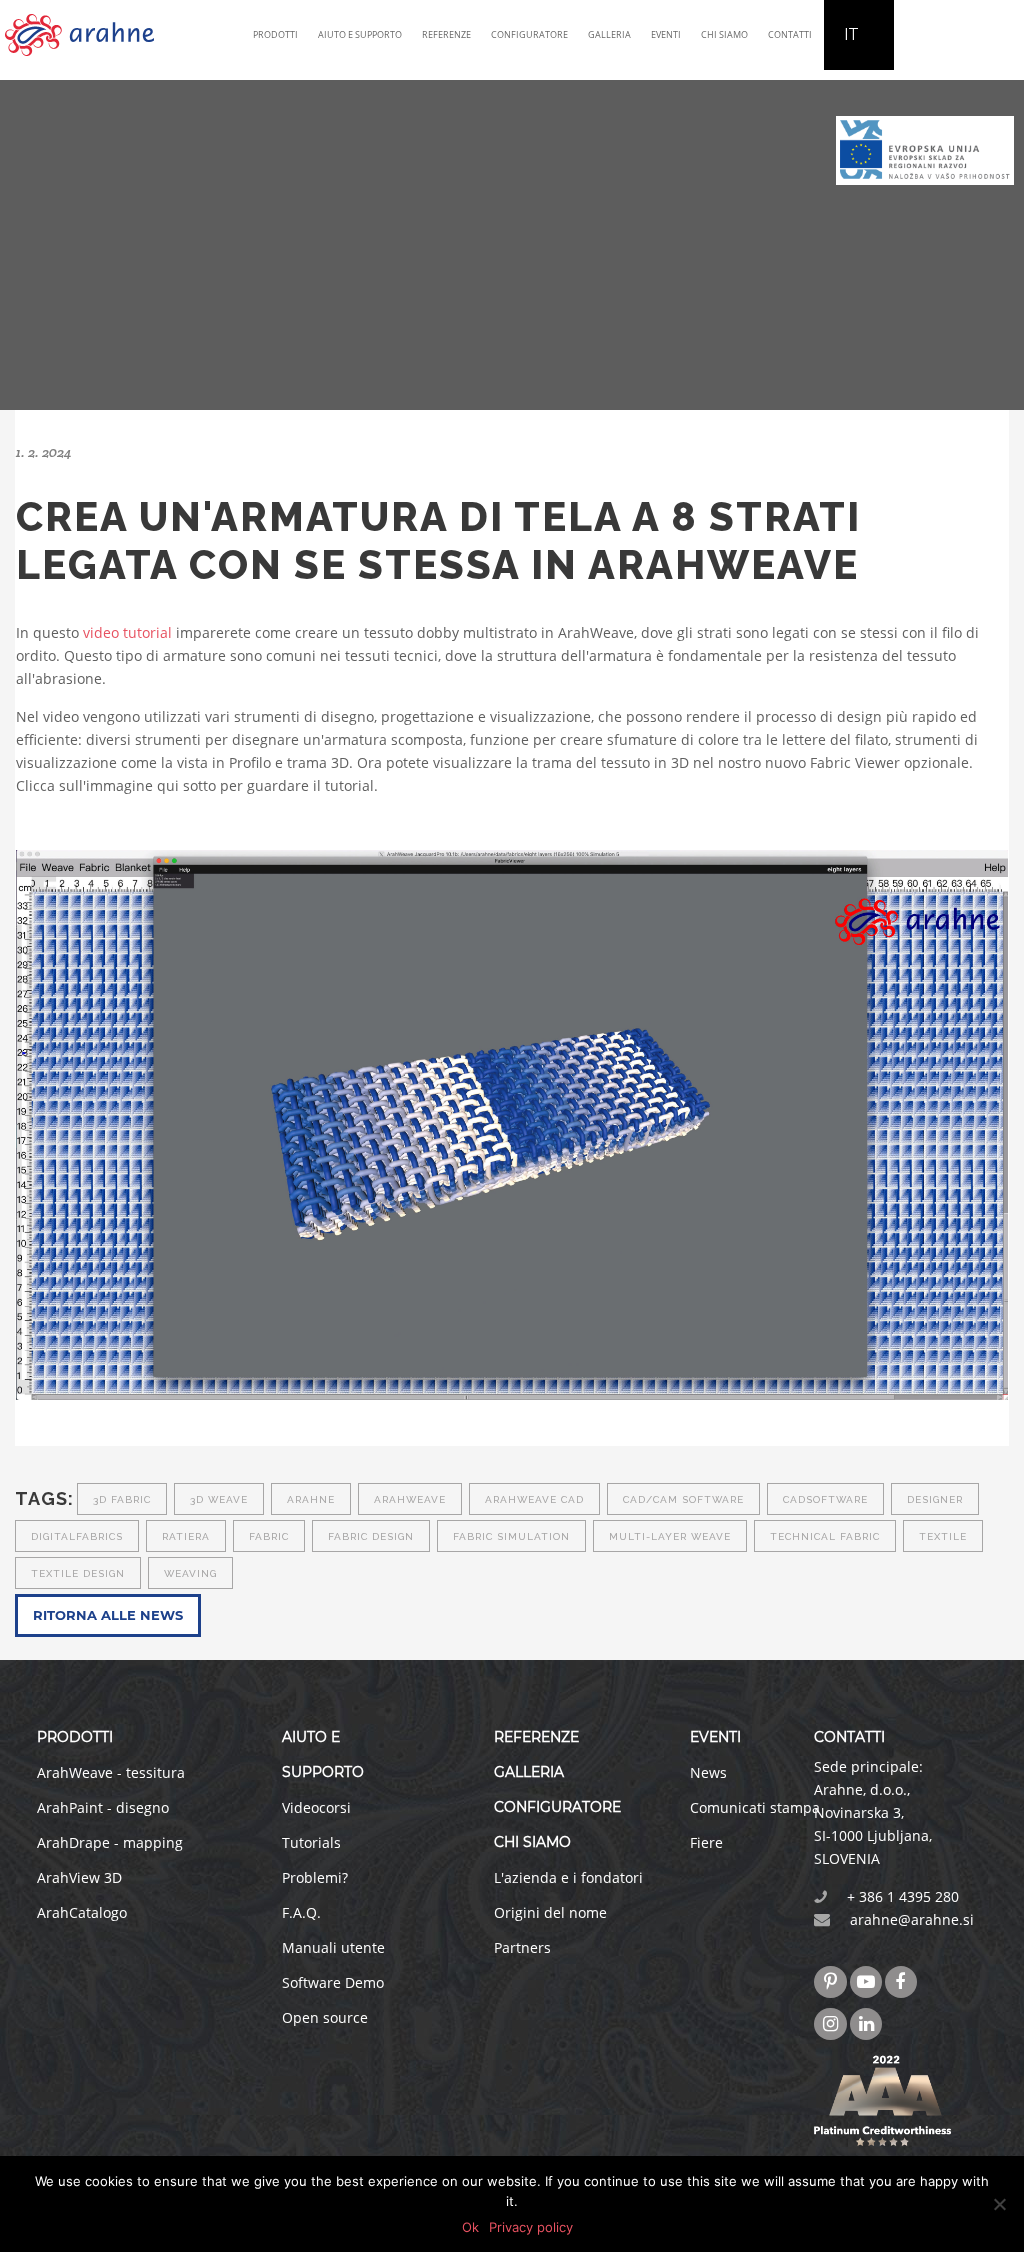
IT (851, 34)
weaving (190, 1573)
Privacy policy (531, 2227)
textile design (78, 1573)
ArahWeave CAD (534, 1499)
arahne (311, 1499)
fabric (269, 1536)
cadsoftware (825, 1499)
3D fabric (122, 1499)
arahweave (410, 1499)
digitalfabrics (77, 1536)
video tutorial (127, 632)
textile (943, 1536)
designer (935, 1499)
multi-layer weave (670, 1536)
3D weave (219, 1499)
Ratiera (186, 1536)
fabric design (371, 1536)
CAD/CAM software (683, 1499)
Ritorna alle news (108, 1615)
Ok (470, 2227)
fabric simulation (511, 1536)
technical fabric (825, 1536)
